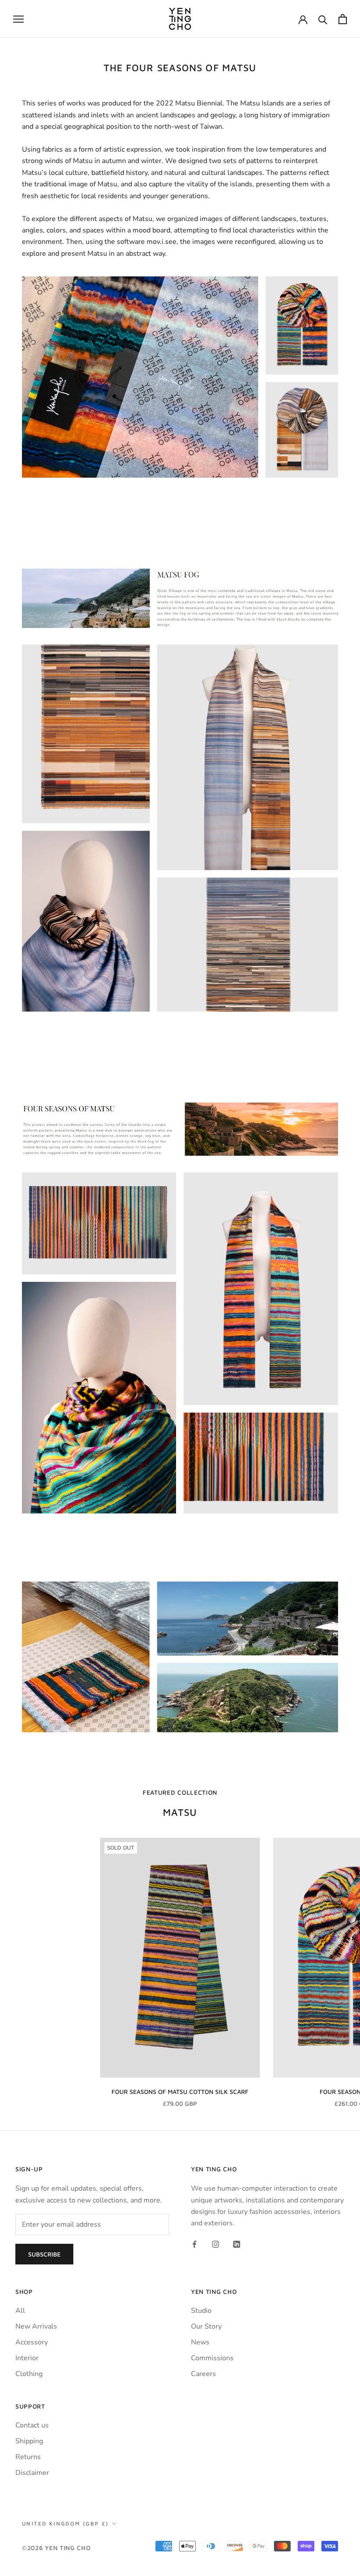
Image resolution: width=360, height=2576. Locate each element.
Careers (203, 2374)
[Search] (323, 19)
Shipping (29, 2441)
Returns (28, 2457)
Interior (27, 2358)
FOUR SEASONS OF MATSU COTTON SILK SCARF (180, 2092)
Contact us (32, 2425)
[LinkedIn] (237, 2244)
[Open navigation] (18, 19)
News (200, 2342)
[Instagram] (216, 2244)
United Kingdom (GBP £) (65, 2523)
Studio (201, 2311)
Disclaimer (32, 2473)
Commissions (212, 2358)
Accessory (32, 2342)
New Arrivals (36, 2326)
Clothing (29, 2374)
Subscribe (44, 2254)
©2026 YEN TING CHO (56, 2548)
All (20, 2311)
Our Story (206, 2326)
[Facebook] (194, 2244)
